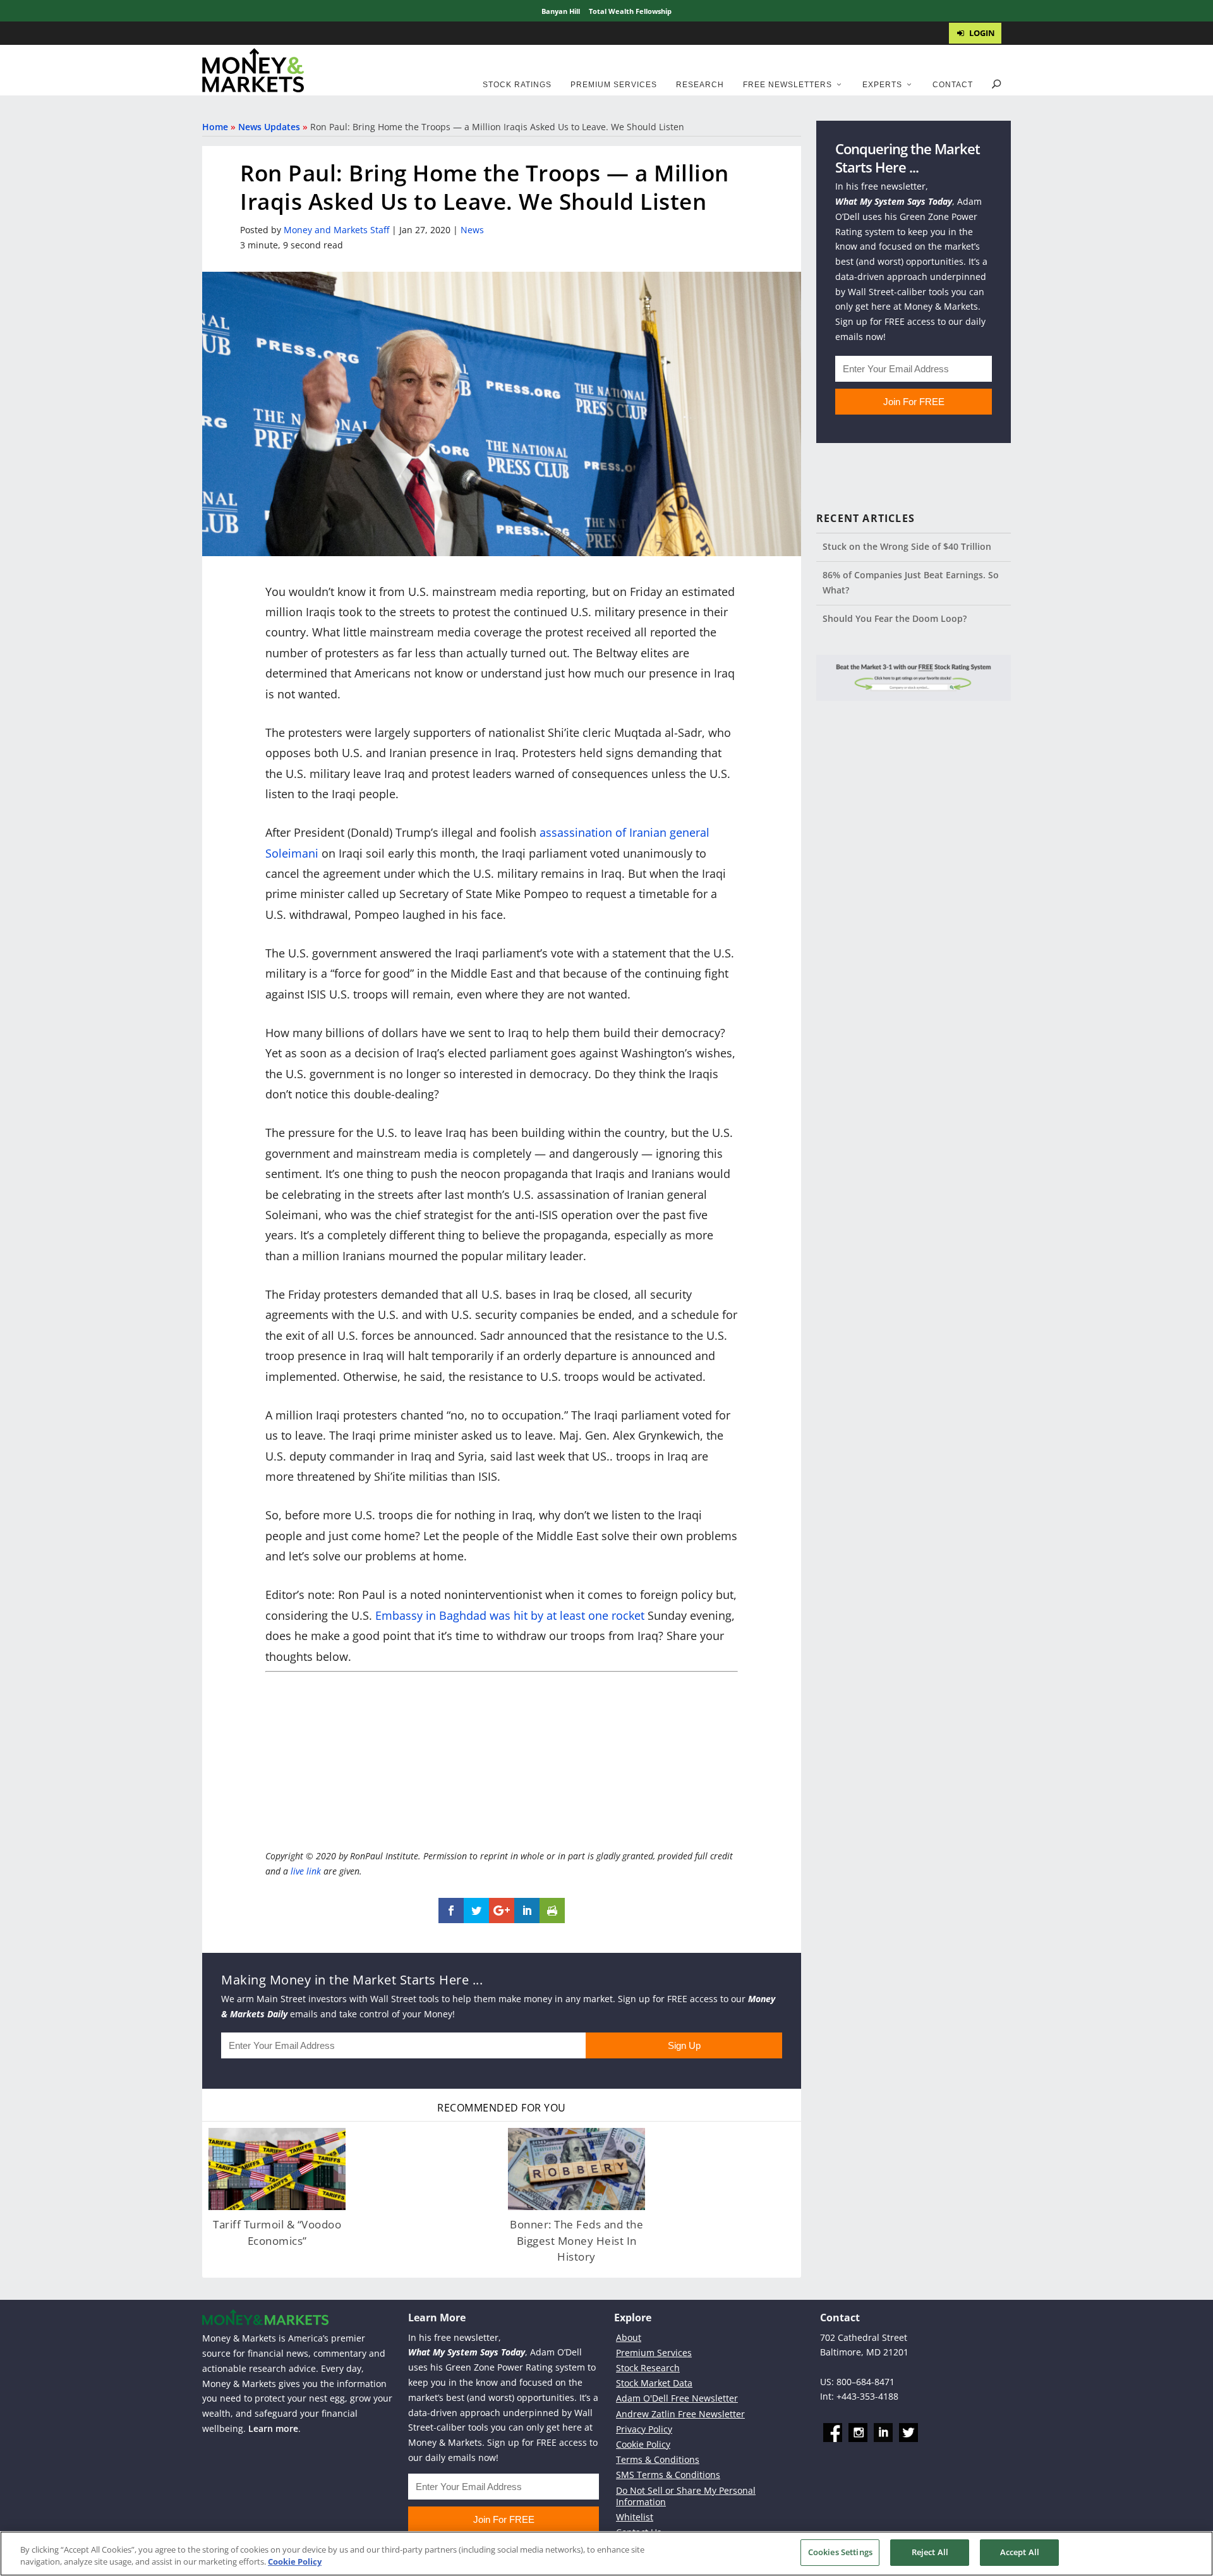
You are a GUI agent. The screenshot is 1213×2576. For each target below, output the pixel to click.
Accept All (1020, 2552)
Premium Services (614, 85)
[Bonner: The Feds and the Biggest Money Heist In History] (576, 2169)
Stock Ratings (517, 85)
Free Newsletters (788, 85)
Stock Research (648, 2368)
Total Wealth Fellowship (630, 11)
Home (215, 127)
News (472, 230)
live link (306, 1871)
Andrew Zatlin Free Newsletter (680, 2413)
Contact (953, 85)
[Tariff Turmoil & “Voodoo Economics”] (277, 2169)
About (629, 2337)
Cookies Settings (840, 2552)
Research (700, 85)
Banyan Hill (561, 11)
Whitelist (635, 2517)
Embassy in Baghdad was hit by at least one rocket (510, 1615)
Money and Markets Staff (336, 230)
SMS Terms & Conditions (668, 2475)
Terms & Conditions (658, 2459)
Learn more (273, 2428)
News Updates (269, 127)
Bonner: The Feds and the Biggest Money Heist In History (576, 2240)
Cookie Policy (643, 2444)
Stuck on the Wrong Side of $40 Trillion (907, 546)
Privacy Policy (644, 2428)
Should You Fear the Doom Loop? (895, 618)
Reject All (930, 2552)
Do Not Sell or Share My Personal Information (686, 2495)
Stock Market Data (654, 2383)
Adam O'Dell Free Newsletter (677, 2398)
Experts (882, 85)
